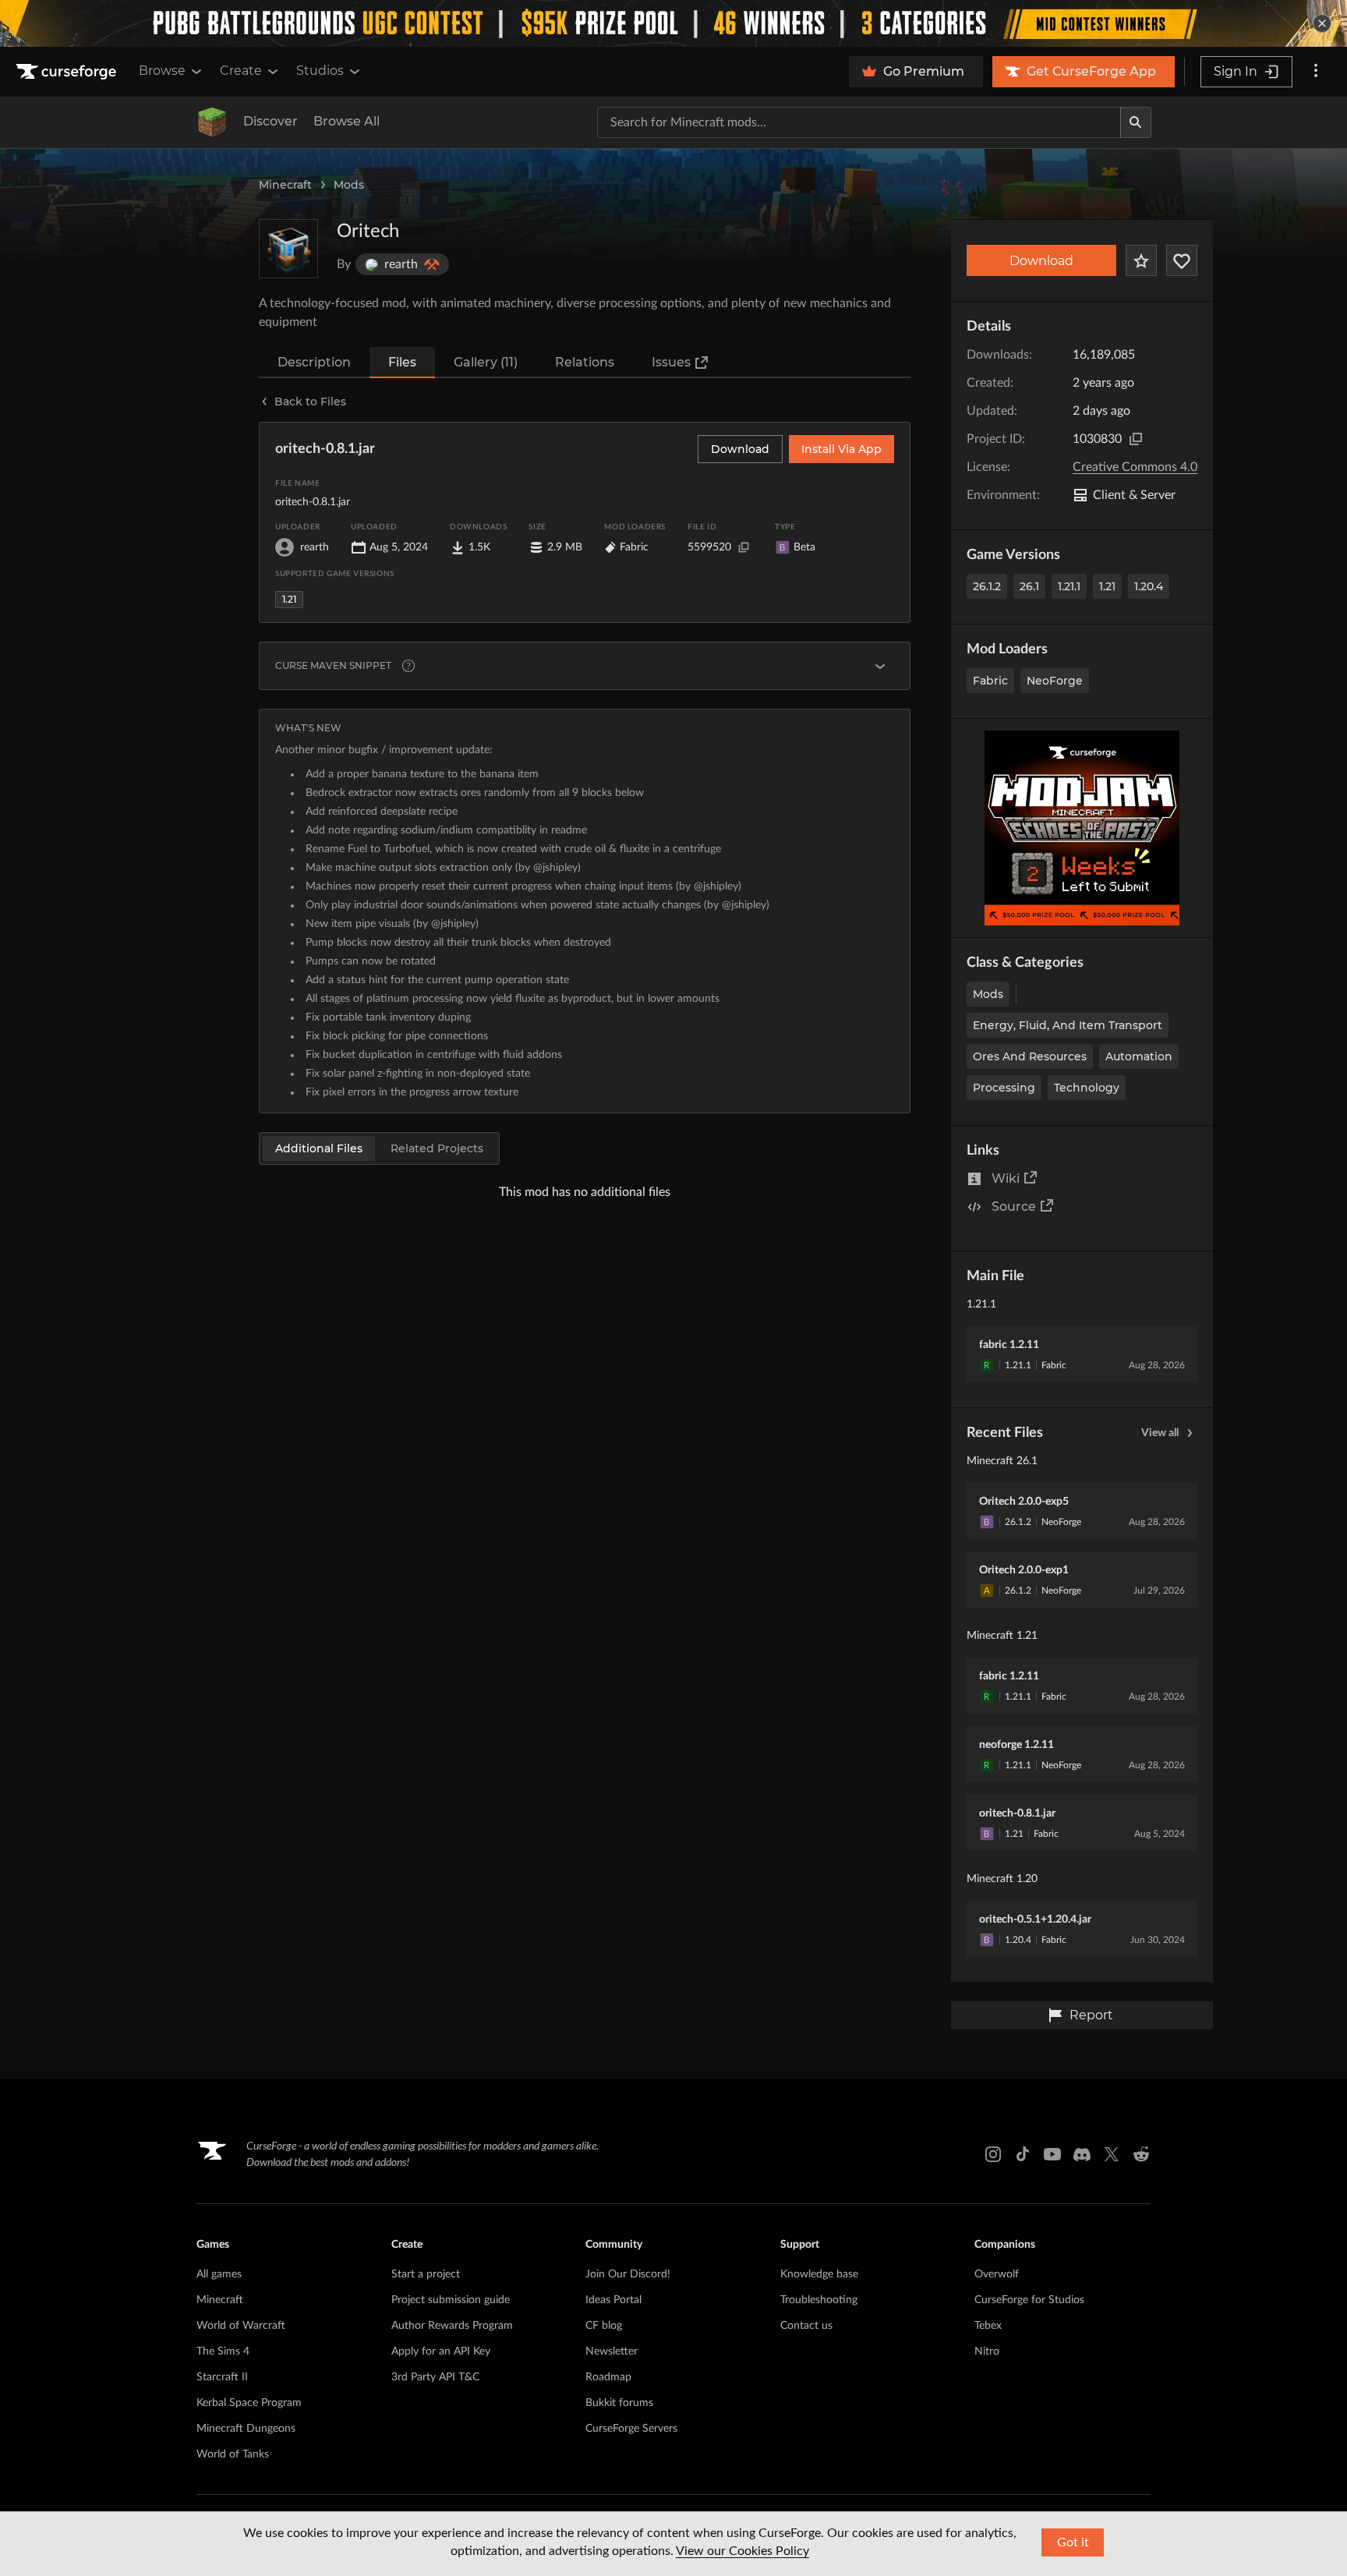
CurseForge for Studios (1029, 2300)
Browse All (346, 121)
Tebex (988, 2326)
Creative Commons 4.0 (1135, 467)
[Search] (1136, 122)
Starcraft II (222, 2377)
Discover (270, 121)
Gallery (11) (486, 362)
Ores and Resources (1030, 1056)
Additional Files (319, 1148)
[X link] (1112, 2154)
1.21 (1107, 586)
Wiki (1006, 1178)
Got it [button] (1073, 2542)
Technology (1087, 1088)
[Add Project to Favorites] (1141, 260)
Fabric (990, 681)
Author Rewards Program (452, 2326)
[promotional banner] (673, 23)
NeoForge (1055, 681)
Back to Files (310, 402)
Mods (349, 185)
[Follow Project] (1182, 260)
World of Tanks (233, 2454)
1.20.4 (1149, 586)
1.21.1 (1069, 586)
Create (241, 71)
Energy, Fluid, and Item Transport (1068, 1025)
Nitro (987, 2351)
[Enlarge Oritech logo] (288, 249)
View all (1160, 1433)
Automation (1139, 1056)
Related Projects (437, 1148)
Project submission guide (451, 2300)
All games (219, 2274)
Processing (1004, 1088)
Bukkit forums (619, 2403)
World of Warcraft (241, 2326)
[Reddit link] (1141, 2154)
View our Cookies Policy (742, 2551)
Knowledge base (819, 2274)
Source (1014, 1207)
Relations (585, 362)
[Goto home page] (68, 72)
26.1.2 (987, 586)
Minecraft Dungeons (246, 2429)
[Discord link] (1082, 2154)
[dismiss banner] (1322, 23)
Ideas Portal (613, 2300)
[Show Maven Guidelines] (880, 666)
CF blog (604, 2326)
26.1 (1029, 586)
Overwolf (997, 2274)
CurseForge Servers (631, 2429)
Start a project (426, 2274)
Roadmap (608, 2377)
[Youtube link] (1052, 2154)
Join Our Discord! (628, 2274)
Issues (671, 362)
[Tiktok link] (1023, 2154)
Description (314, 362)
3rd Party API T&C (435, 2377)
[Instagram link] (993, 2154)
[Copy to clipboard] (1136, 439)
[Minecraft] (212, 122)
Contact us (806, 2326)
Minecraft (285, 185)
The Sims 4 (223, 2351)
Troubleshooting (819, 2300)
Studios (320, 71)
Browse (162, 71)
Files (402, 362)
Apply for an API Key (441, 2351)
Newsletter (612, 2351)
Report (1091, 2015)
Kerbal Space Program (249, 2403)
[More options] (1316, 72)
